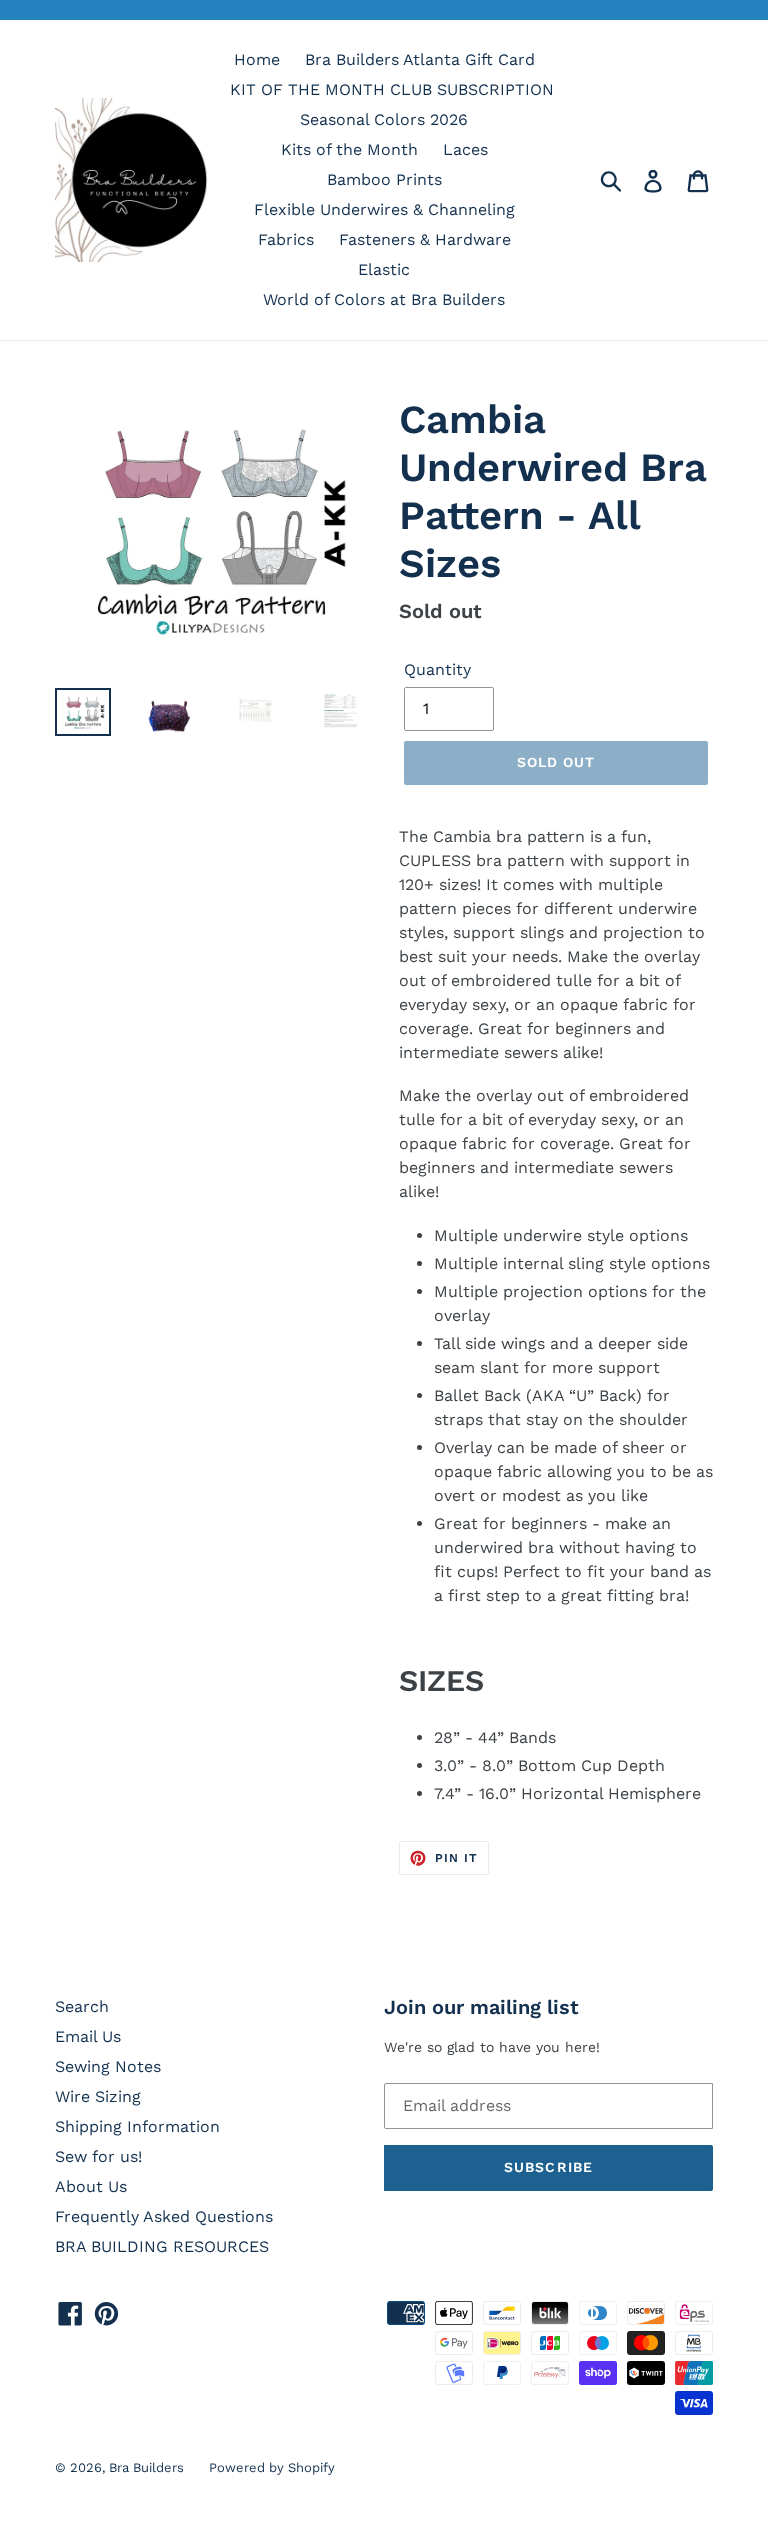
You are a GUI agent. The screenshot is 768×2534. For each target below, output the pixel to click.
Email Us (88, 2036)
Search (82, 2006)
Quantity (437, 669)
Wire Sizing (98, 2096)
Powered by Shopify (272, 2467)
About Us (91, 2186)
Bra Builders (146, 2467)
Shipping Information (137, 2126)
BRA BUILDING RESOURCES (162, 2246)
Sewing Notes (108, 2066)
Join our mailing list (481, 2007)
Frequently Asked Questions (164, 2216)
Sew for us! (98, 2156)
